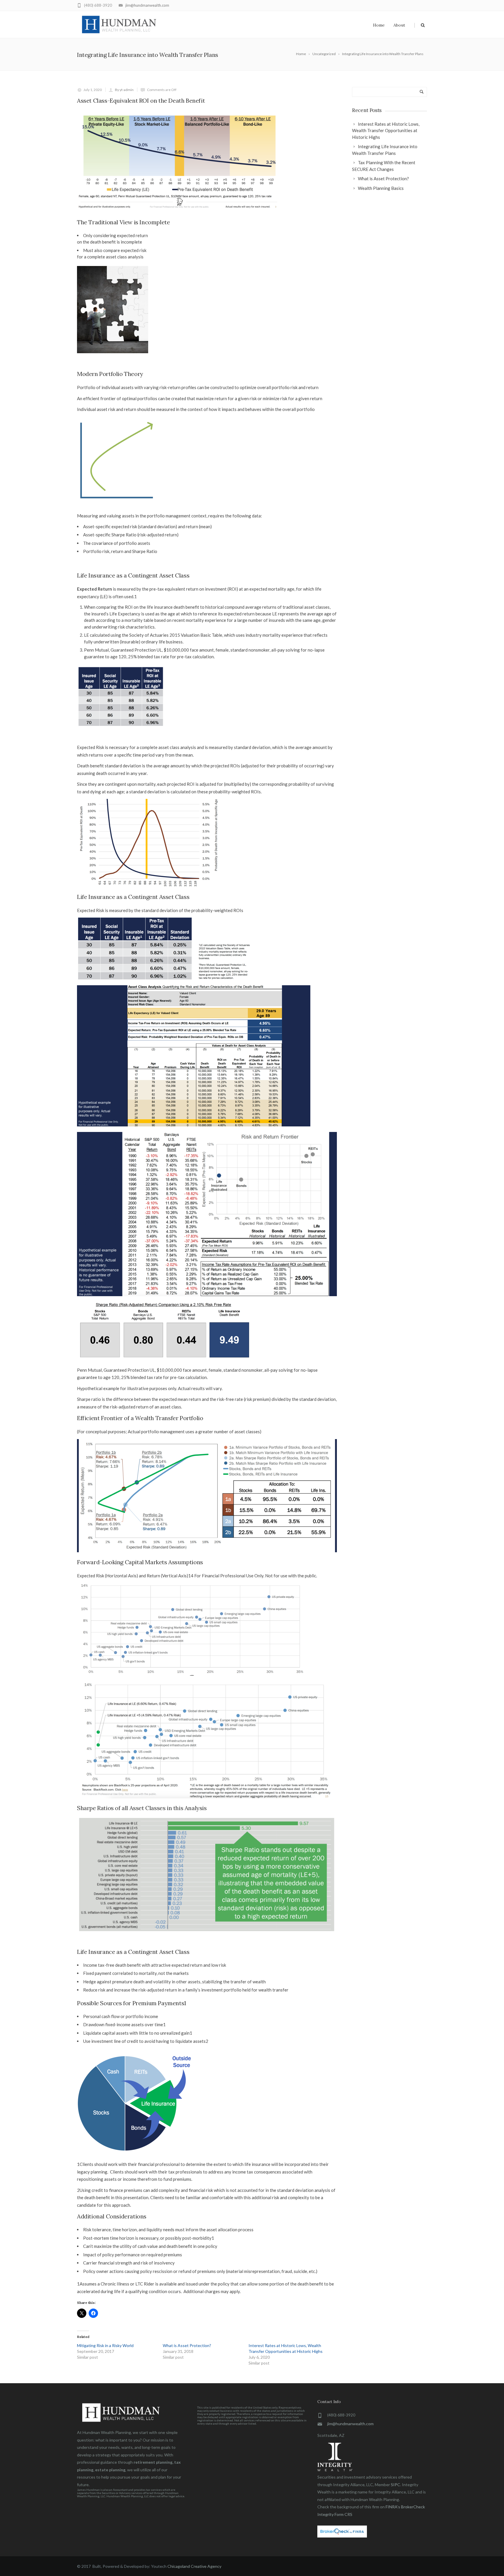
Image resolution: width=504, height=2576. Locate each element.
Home (379, 25)
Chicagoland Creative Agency (194, 2566)
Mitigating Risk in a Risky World (105, 2345)
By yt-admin (124, 90)
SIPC (395, 2485)
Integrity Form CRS (335, 2514)
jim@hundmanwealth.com (147, 5)
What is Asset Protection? (187, 2345)
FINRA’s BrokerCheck (405, 2507)
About (399, 25)
